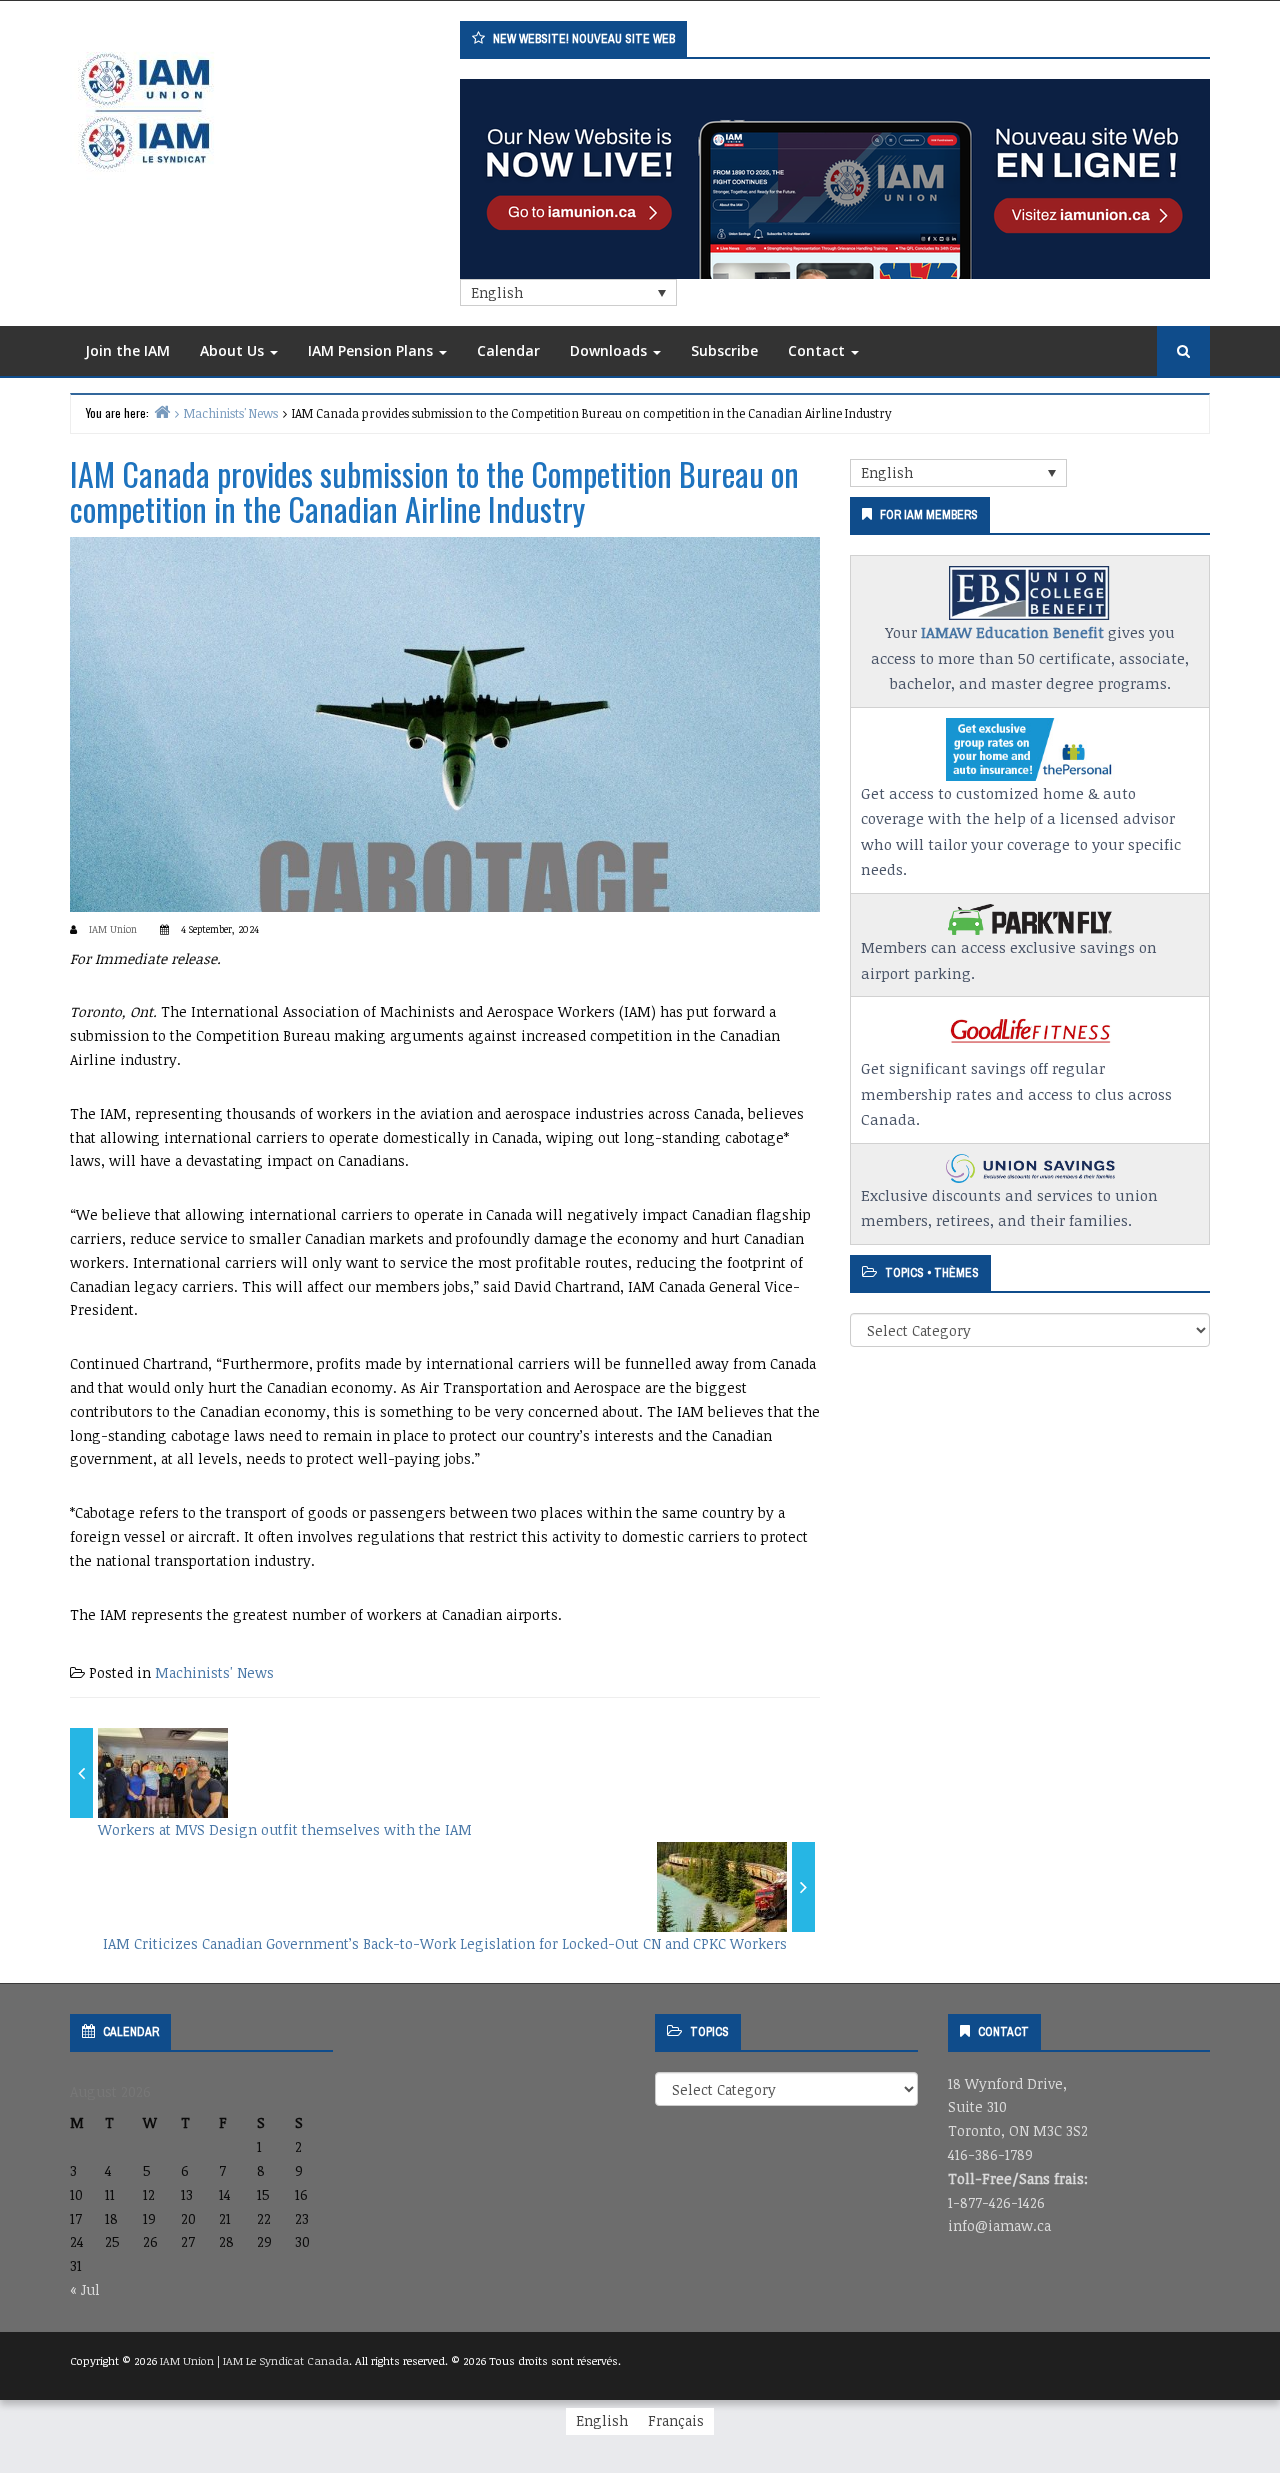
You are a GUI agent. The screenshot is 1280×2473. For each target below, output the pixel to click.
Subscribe (724, 350)
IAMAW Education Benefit (1012, 632)
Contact (818, 350)
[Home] (162, 411)
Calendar (508, 350)
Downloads (610, 350)
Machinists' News (214, 1672)
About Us (234, 350)
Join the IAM (127, 350)
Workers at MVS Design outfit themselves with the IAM (285, 1829)
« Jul (85, 2289)
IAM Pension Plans (372, 350)
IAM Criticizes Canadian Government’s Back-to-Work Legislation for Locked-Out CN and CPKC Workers (445, 1943)
